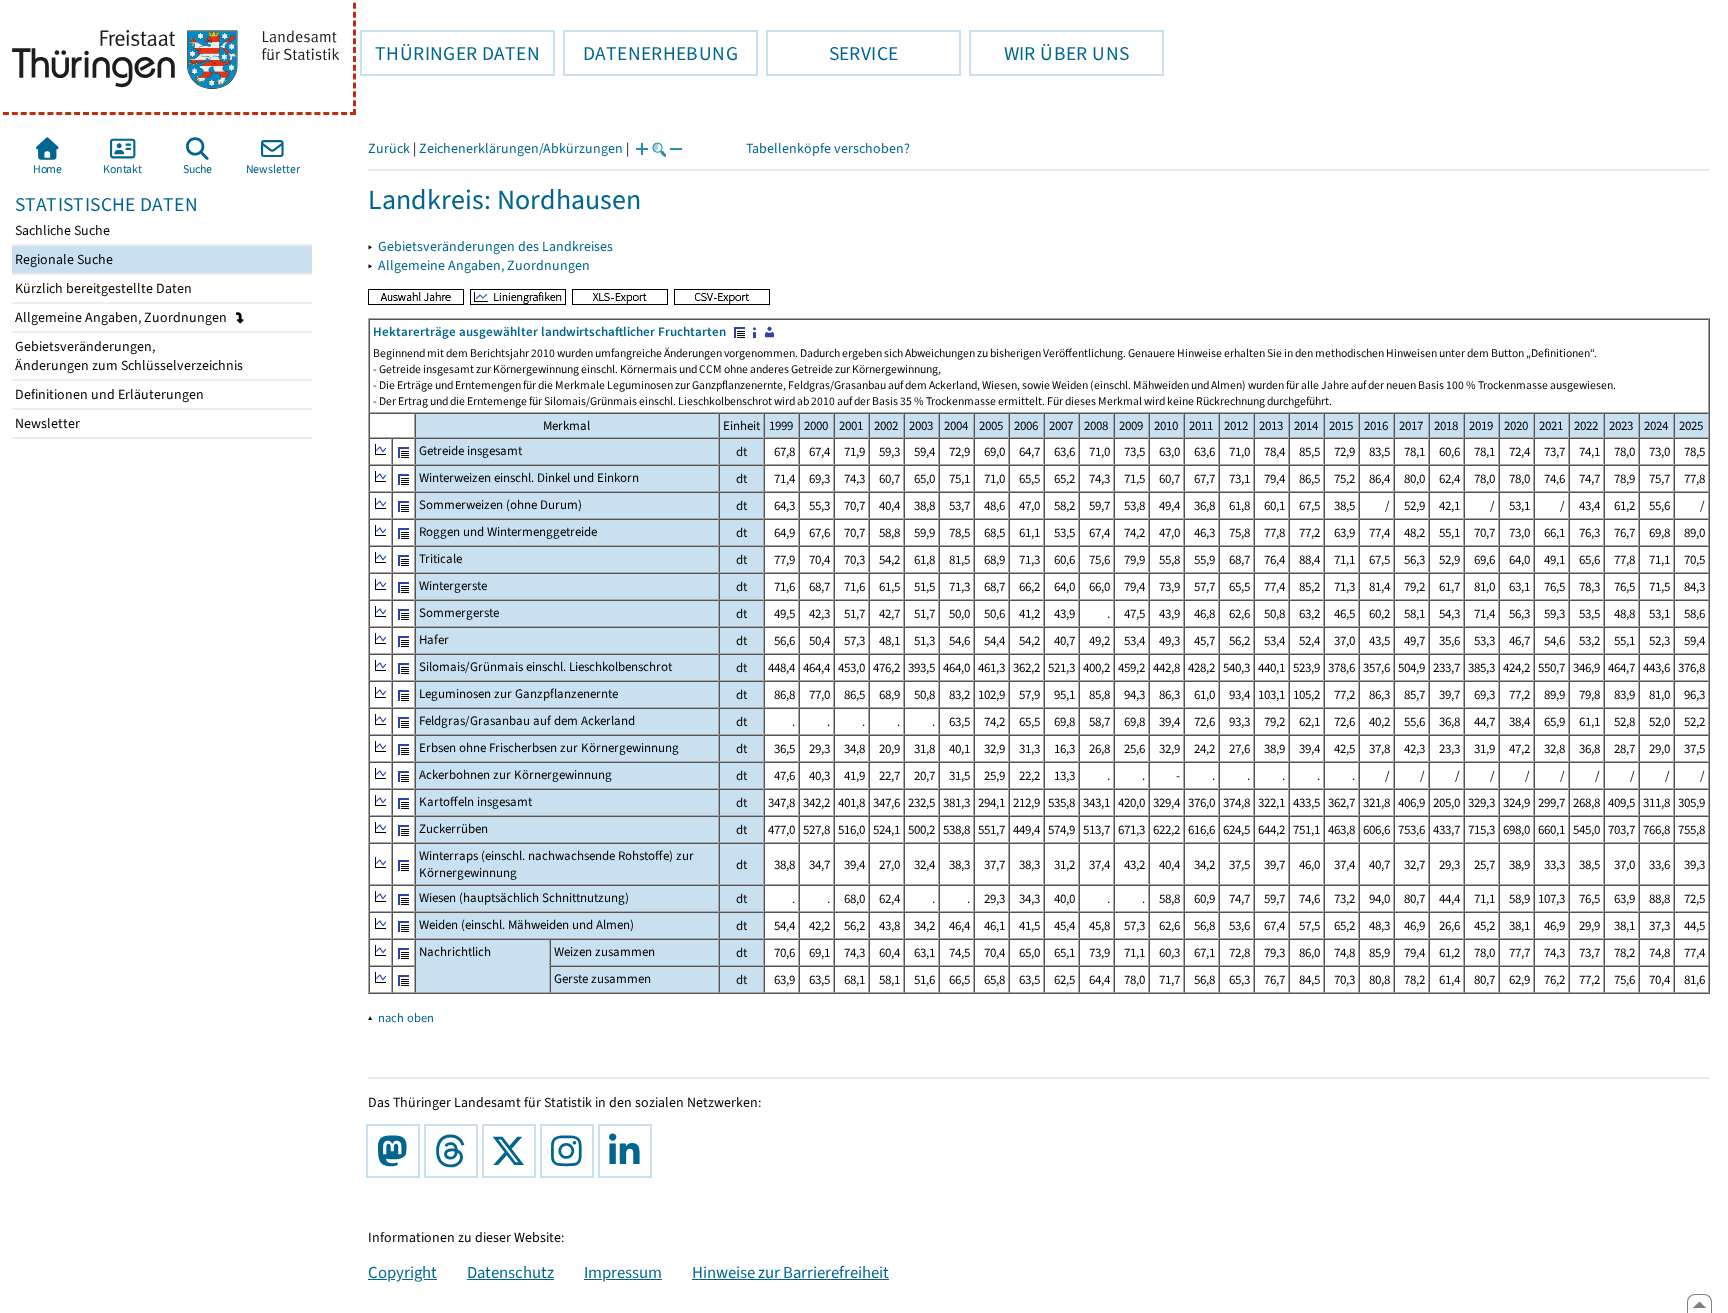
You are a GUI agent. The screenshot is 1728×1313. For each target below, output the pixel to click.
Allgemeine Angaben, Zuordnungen (122, 317)
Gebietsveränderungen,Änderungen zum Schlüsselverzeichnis (127, 356)
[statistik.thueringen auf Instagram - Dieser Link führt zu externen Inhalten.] (571, 1151)
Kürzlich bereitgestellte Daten (102, 288)
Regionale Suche (62, 259)
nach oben (406, 1017)
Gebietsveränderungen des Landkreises (495, 246)
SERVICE (832, 53)
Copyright (402, 1272)
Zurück (389, 148)
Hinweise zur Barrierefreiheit (790, 1272)
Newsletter (46, 423)
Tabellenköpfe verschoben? (828, 148)
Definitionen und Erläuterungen (108, 394)
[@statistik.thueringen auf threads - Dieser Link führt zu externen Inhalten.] (455, 1151)
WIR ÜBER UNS (1049, 53)
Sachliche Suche (61, 230)
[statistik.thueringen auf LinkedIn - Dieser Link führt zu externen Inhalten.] (629, 1151)
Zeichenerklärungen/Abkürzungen (521, 148)
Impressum (623, 1272)
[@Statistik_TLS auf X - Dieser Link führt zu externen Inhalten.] (513, 1151)
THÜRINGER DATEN (450, 53)
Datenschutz (510, 1272)
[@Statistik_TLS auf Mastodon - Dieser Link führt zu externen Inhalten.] (397, 1151)
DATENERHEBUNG (650, 53)
